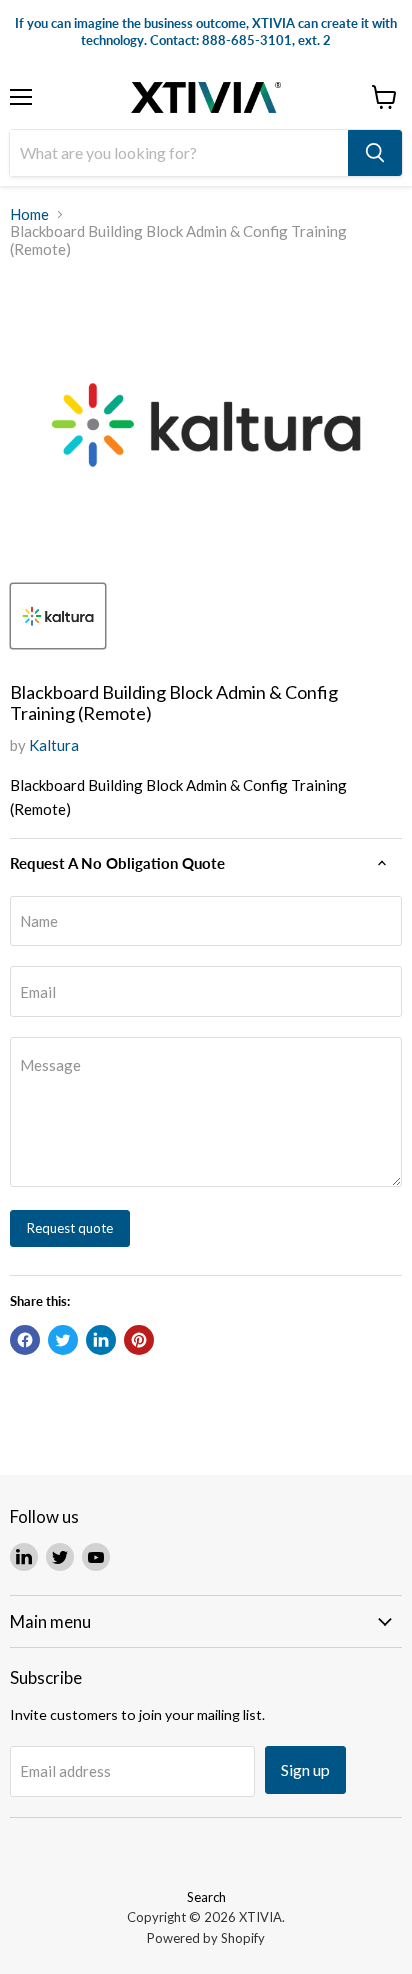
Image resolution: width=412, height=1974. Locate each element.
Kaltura (54, 745)
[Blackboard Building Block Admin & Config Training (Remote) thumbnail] (58, 616)
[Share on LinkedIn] (101, 1340)
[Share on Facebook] (25, 1340)
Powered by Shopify (206, 1938)
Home (29, 214)
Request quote (70, 1228)
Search (206, 1897)
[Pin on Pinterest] (139, 1340)
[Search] (375, 153)
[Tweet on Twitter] (63, 1340)
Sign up (305, 1769)
